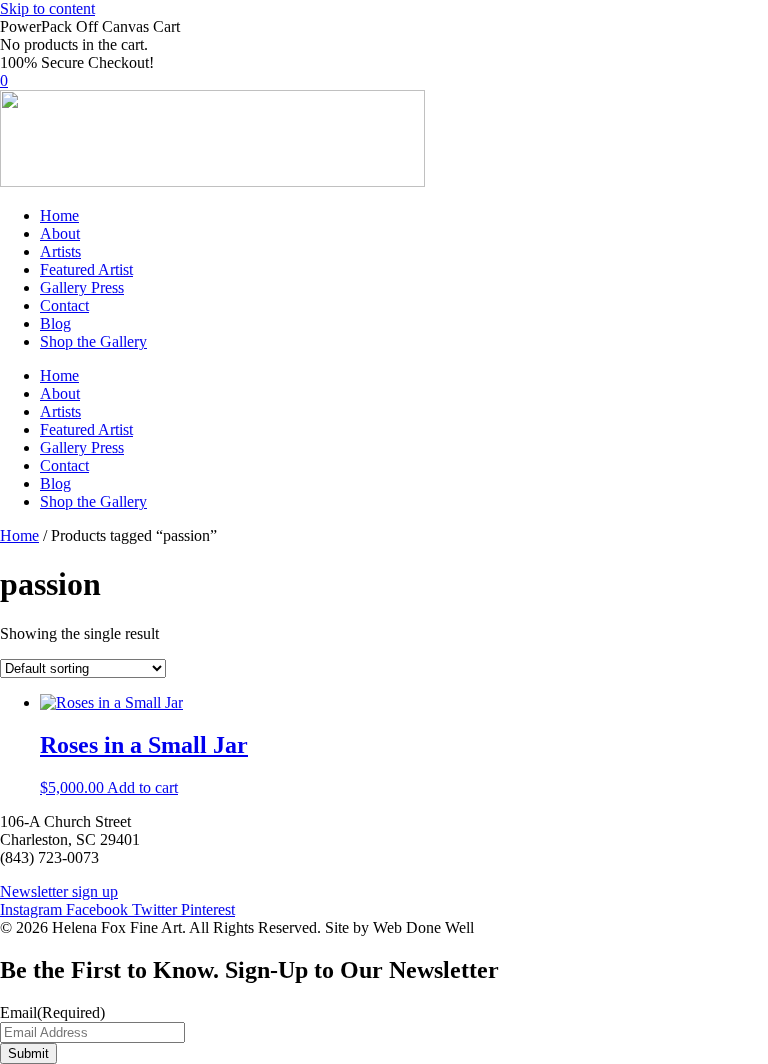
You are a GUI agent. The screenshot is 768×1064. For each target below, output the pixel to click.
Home (59, 215)
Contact (64, 305)
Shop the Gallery (93, 341)
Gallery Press (82, 287)
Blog (55, 323)
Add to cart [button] (142, 787)
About (60, 233)
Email (52, 1012)
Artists (60, 251)
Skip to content (47, 8)
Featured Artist (86, 269)
